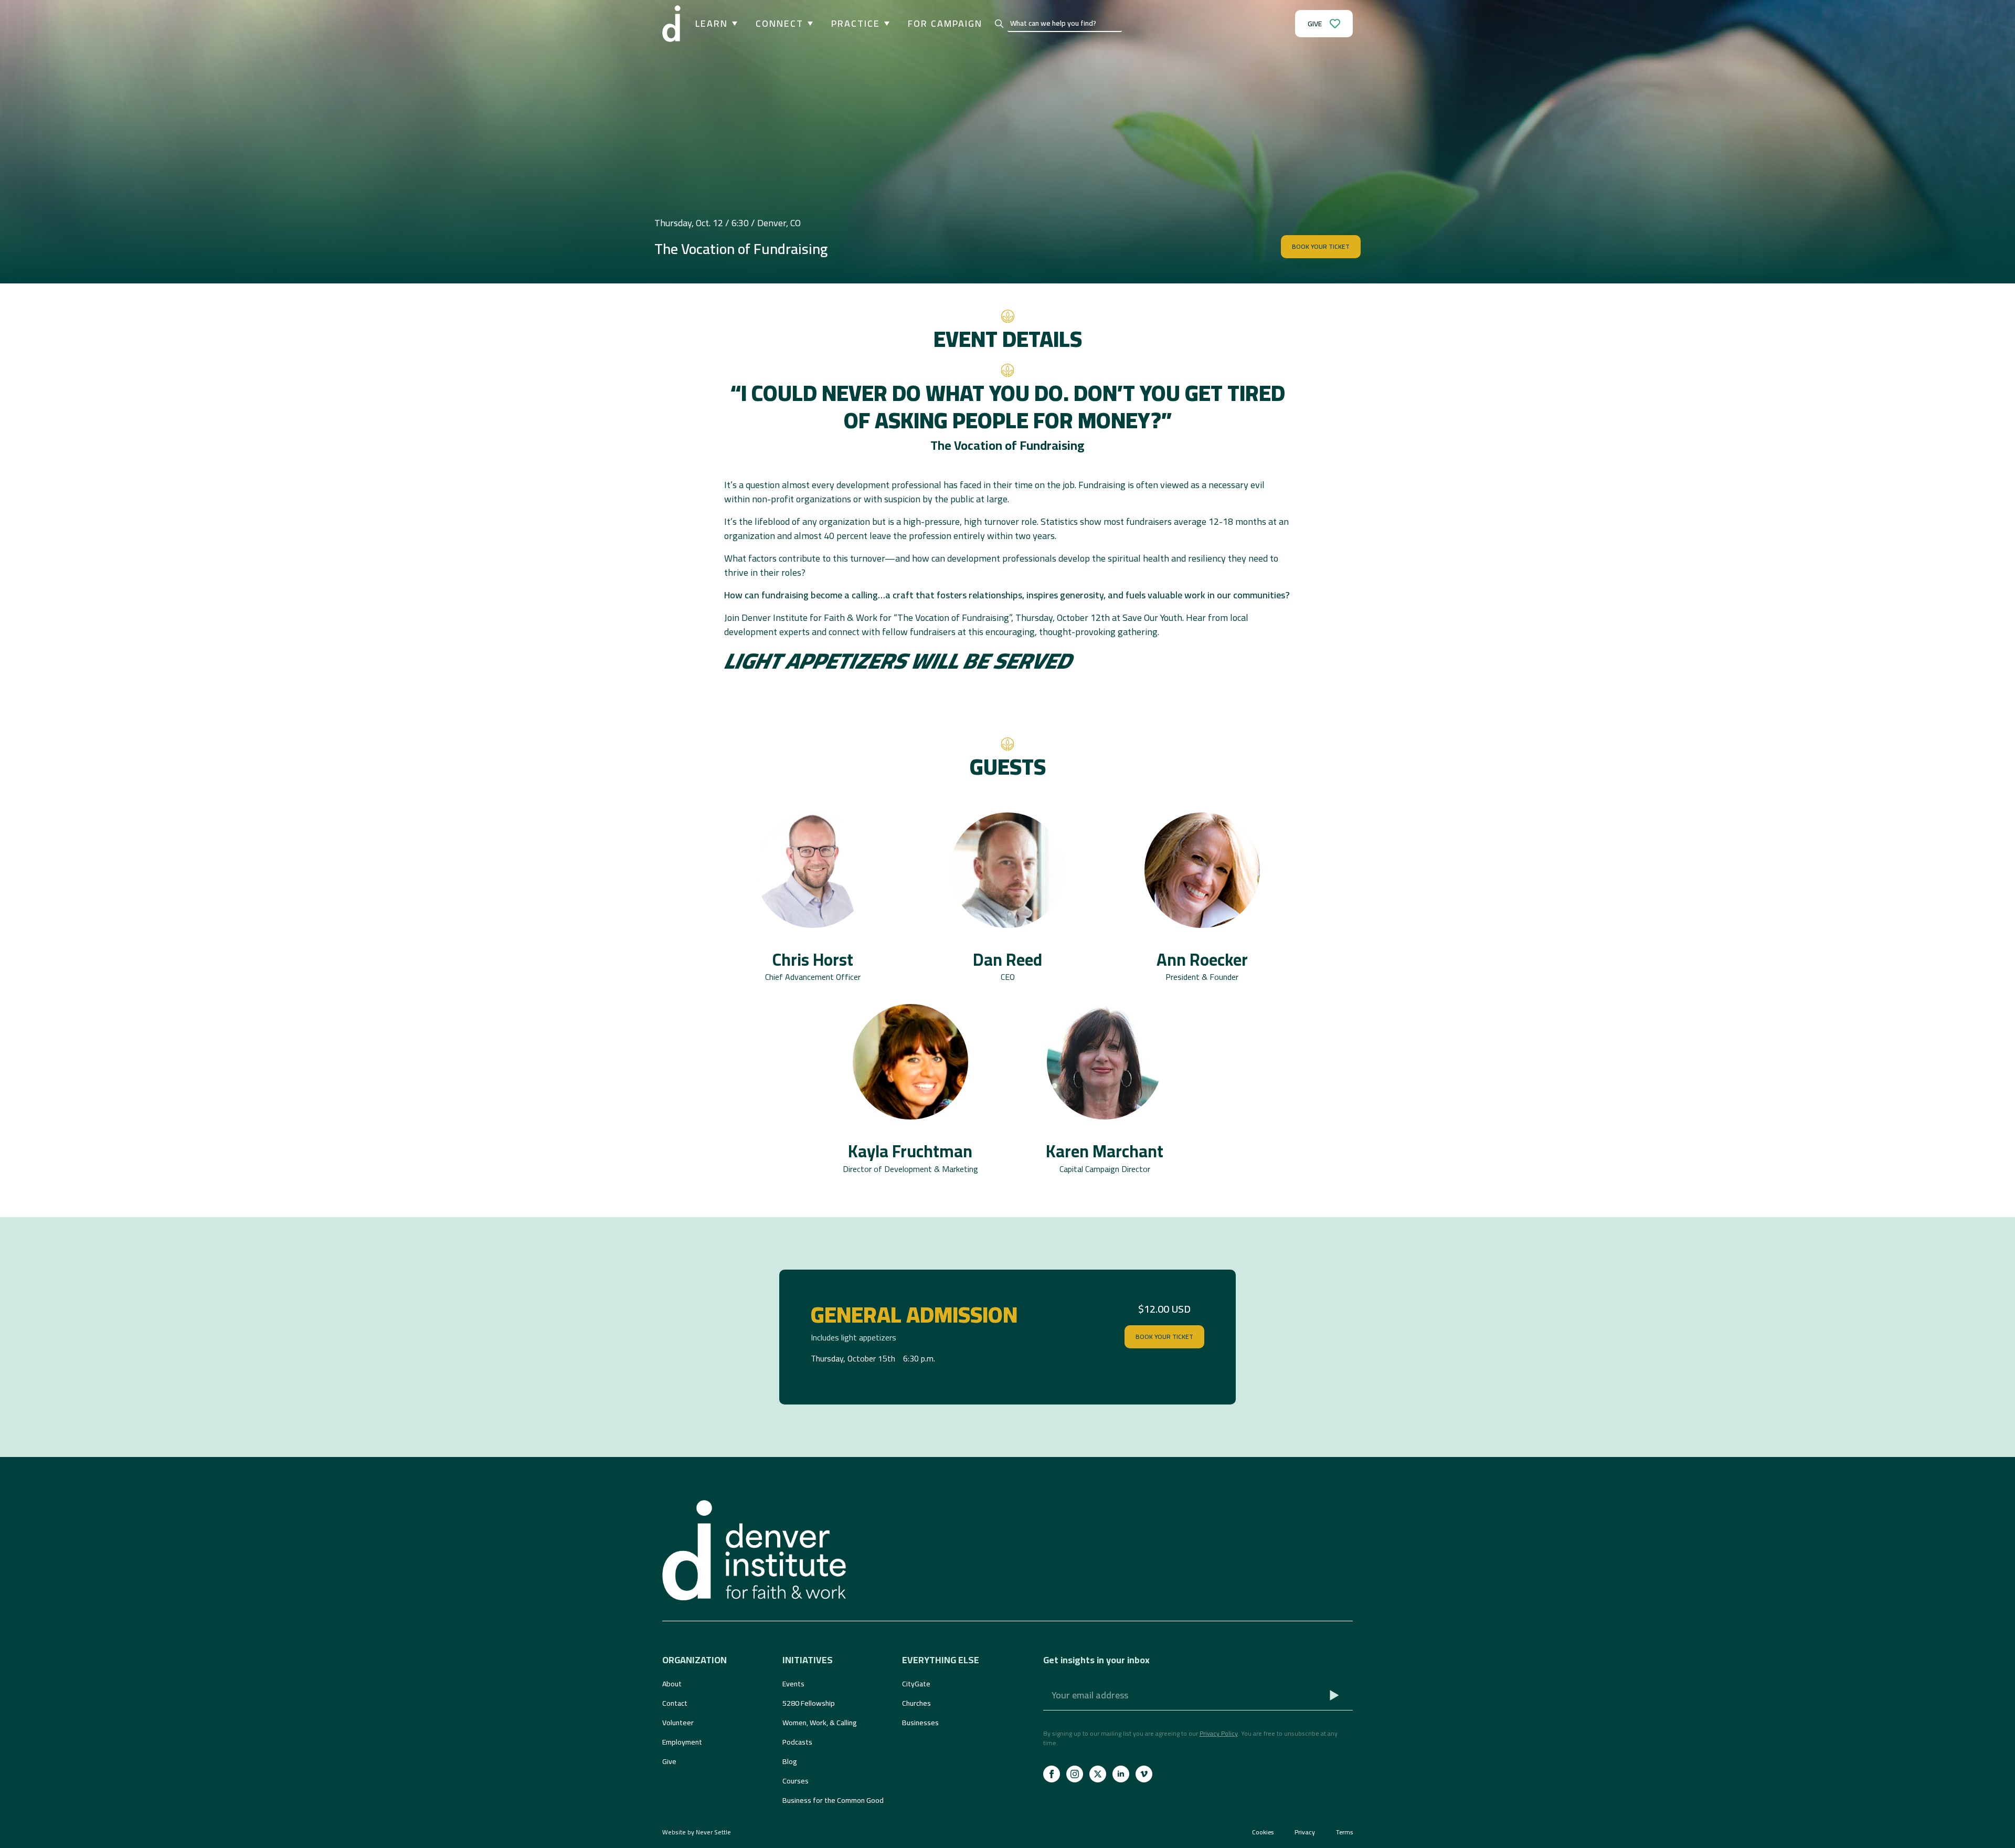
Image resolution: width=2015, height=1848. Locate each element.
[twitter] (1098, 1774)
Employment (682, 1742)
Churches (916, 1703)
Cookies (1263, 1832)
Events (793, 1684)
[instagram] (1075, 1774)
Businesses (920, 1723)
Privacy (1305, 1832)
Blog (790, 1761)
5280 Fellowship (809, 1703)
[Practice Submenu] (885, 24)
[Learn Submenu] (733, 24)
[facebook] (1052, 1774)
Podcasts (797, 1742)
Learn (712, 24)
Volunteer (678, 1723)
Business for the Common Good (833, 1800)
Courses (796, 1781)
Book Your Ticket (1164, 1337)
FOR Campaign (945, 24)
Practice (856, 24)
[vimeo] (1144, 1774)
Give (669, 1761)
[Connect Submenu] (808, 24)
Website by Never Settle (697, 1832)
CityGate (916, 1684)
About (672, 1684)
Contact (675, 1703)
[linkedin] (1121, 1774)
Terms (1344, 1832)
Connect (780, 24)
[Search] (999, 24)
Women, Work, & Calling (820, 1723)
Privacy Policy (1219, 1733)
